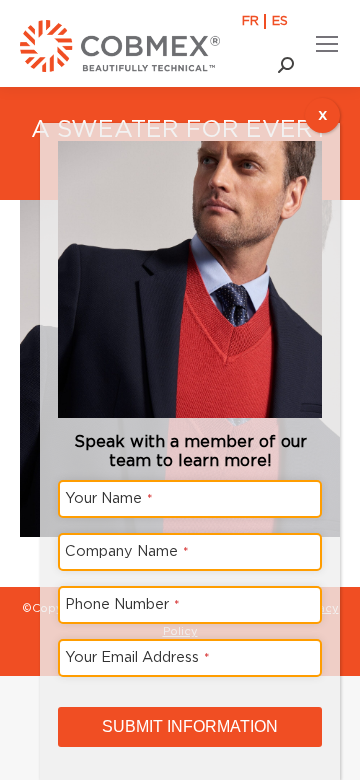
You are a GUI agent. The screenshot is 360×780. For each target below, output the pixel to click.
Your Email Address (137, 656)
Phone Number (122, 603)
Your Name (109, 497)
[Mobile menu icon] (327, 44)
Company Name (127, 550)
